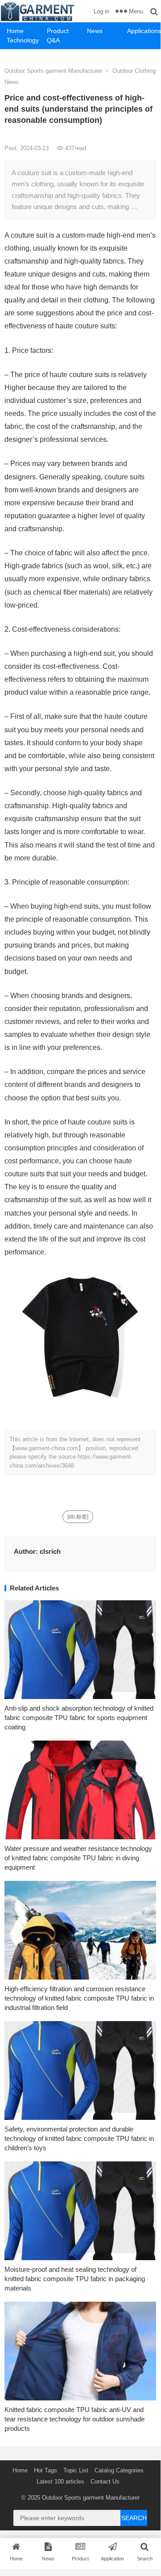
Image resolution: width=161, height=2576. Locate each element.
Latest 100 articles (60, 2482)
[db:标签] (78, 1517)
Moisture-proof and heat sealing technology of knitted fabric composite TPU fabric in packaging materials (75, 2279)
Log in (101, 11)
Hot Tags (45, 2470)
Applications (144, 31)
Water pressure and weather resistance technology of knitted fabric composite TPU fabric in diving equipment (78, 1858)
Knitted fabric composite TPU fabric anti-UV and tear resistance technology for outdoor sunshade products (74, 2419)
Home (15, 31)
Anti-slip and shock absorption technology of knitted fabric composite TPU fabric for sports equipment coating (79, 1718)
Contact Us (105, 2482)
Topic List (76, 2470)
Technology (23, 40)
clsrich (50, 1551)
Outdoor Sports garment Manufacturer (53, 71)
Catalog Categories (119, 2470)
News (95, 31)
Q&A (53, 40)
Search (134, 2518)
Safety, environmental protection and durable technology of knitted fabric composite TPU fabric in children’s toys (79, 2138)
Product (58, 31)
